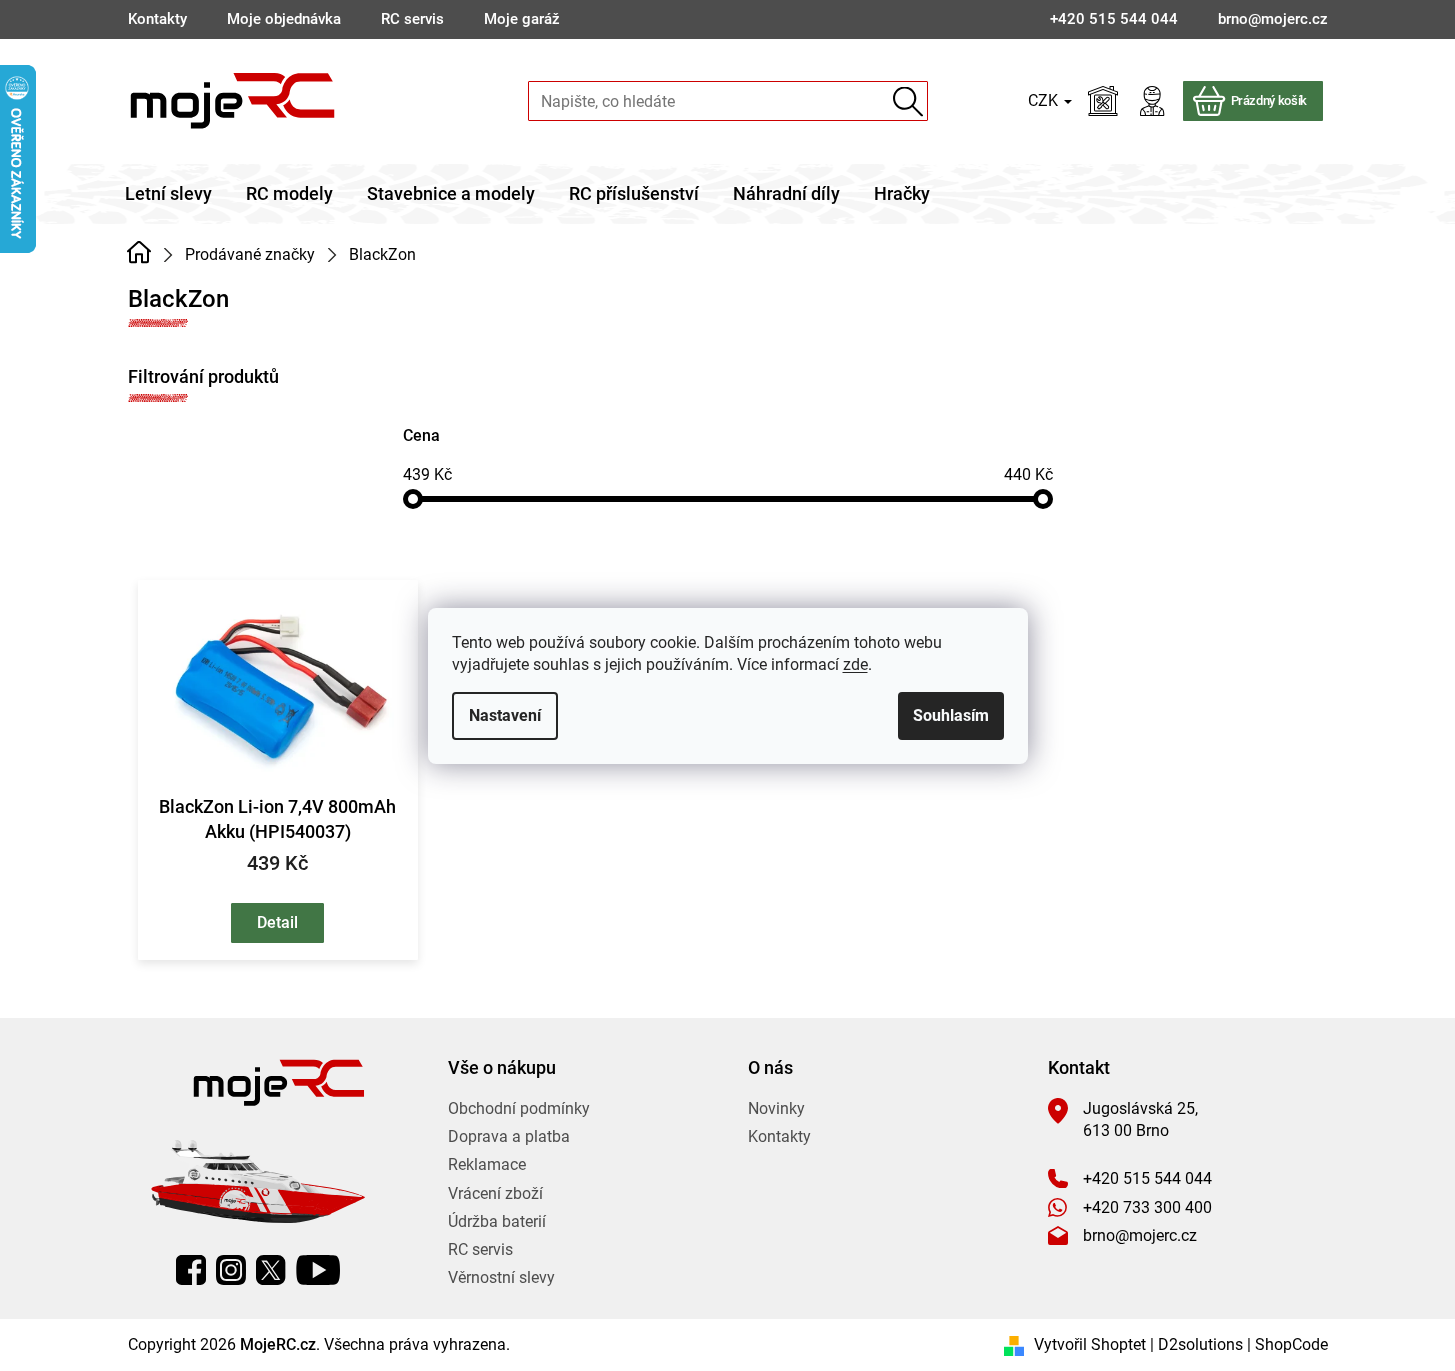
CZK (1045, 100)
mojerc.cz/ (231, 1270)
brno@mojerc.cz (1140, 1235)
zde (855, 664)
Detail (277, 922)
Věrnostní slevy (501, 1277)
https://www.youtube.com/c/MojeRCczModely (318, 1270)
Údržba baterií (497, 1221)
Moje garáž (522, 19)
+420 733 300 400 (1147, 1207)
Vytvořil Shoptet (1090, 1344)
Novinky (776, 1108)
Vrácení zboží (495, 1193)
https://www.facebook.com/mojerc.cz (191, 1270)
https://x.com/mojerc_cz (271, 1270)
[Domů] (139, 253)
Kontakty (157, 19)
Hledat (908, 101)
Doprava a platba (509, 1136)
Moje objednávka (284, 19)
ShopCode (1291, 1344)
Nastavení (505, 715)
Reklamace (487, 1164)
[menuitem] (168, 194)
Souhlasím (951, 715)
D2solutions (1200, 1344)
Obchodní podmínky (519, 1108)
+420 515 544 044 (1147, 1178)
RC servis (412, 19)
